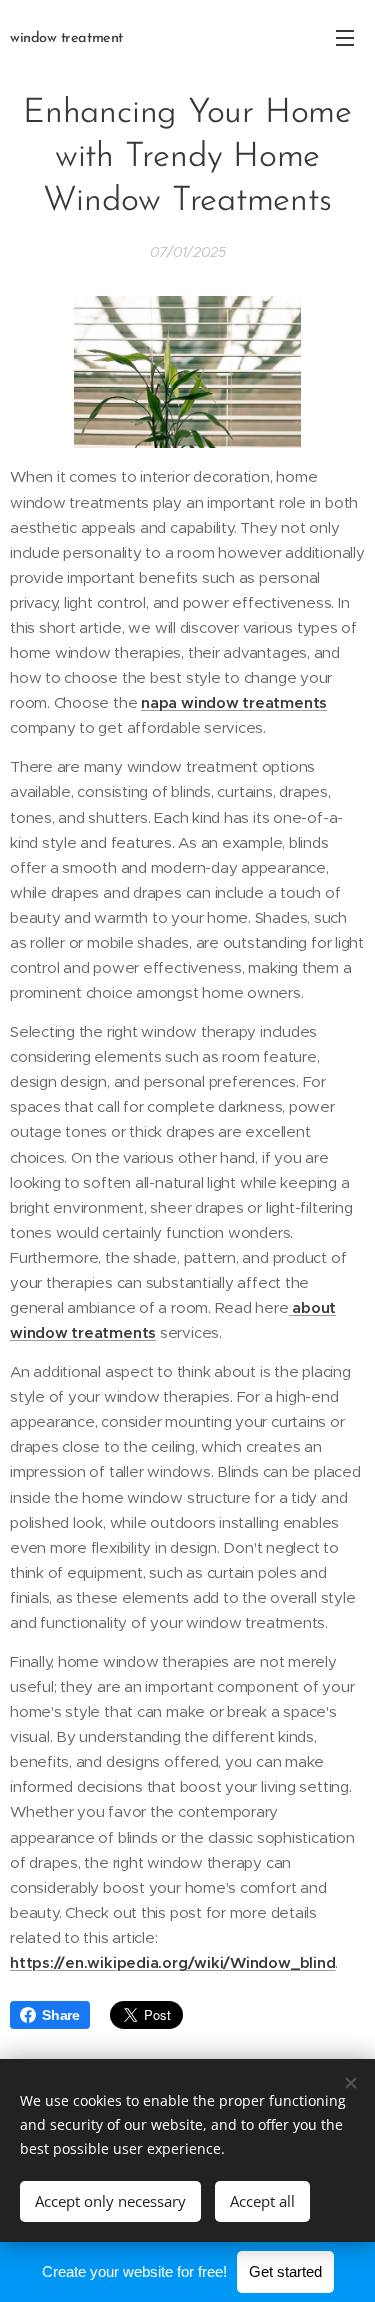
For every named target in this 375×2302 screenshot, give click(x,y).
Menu (345, 37)
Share (61, 2015)
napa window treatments (234, 702)
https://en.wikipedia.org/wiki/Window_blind (172, 1962)
